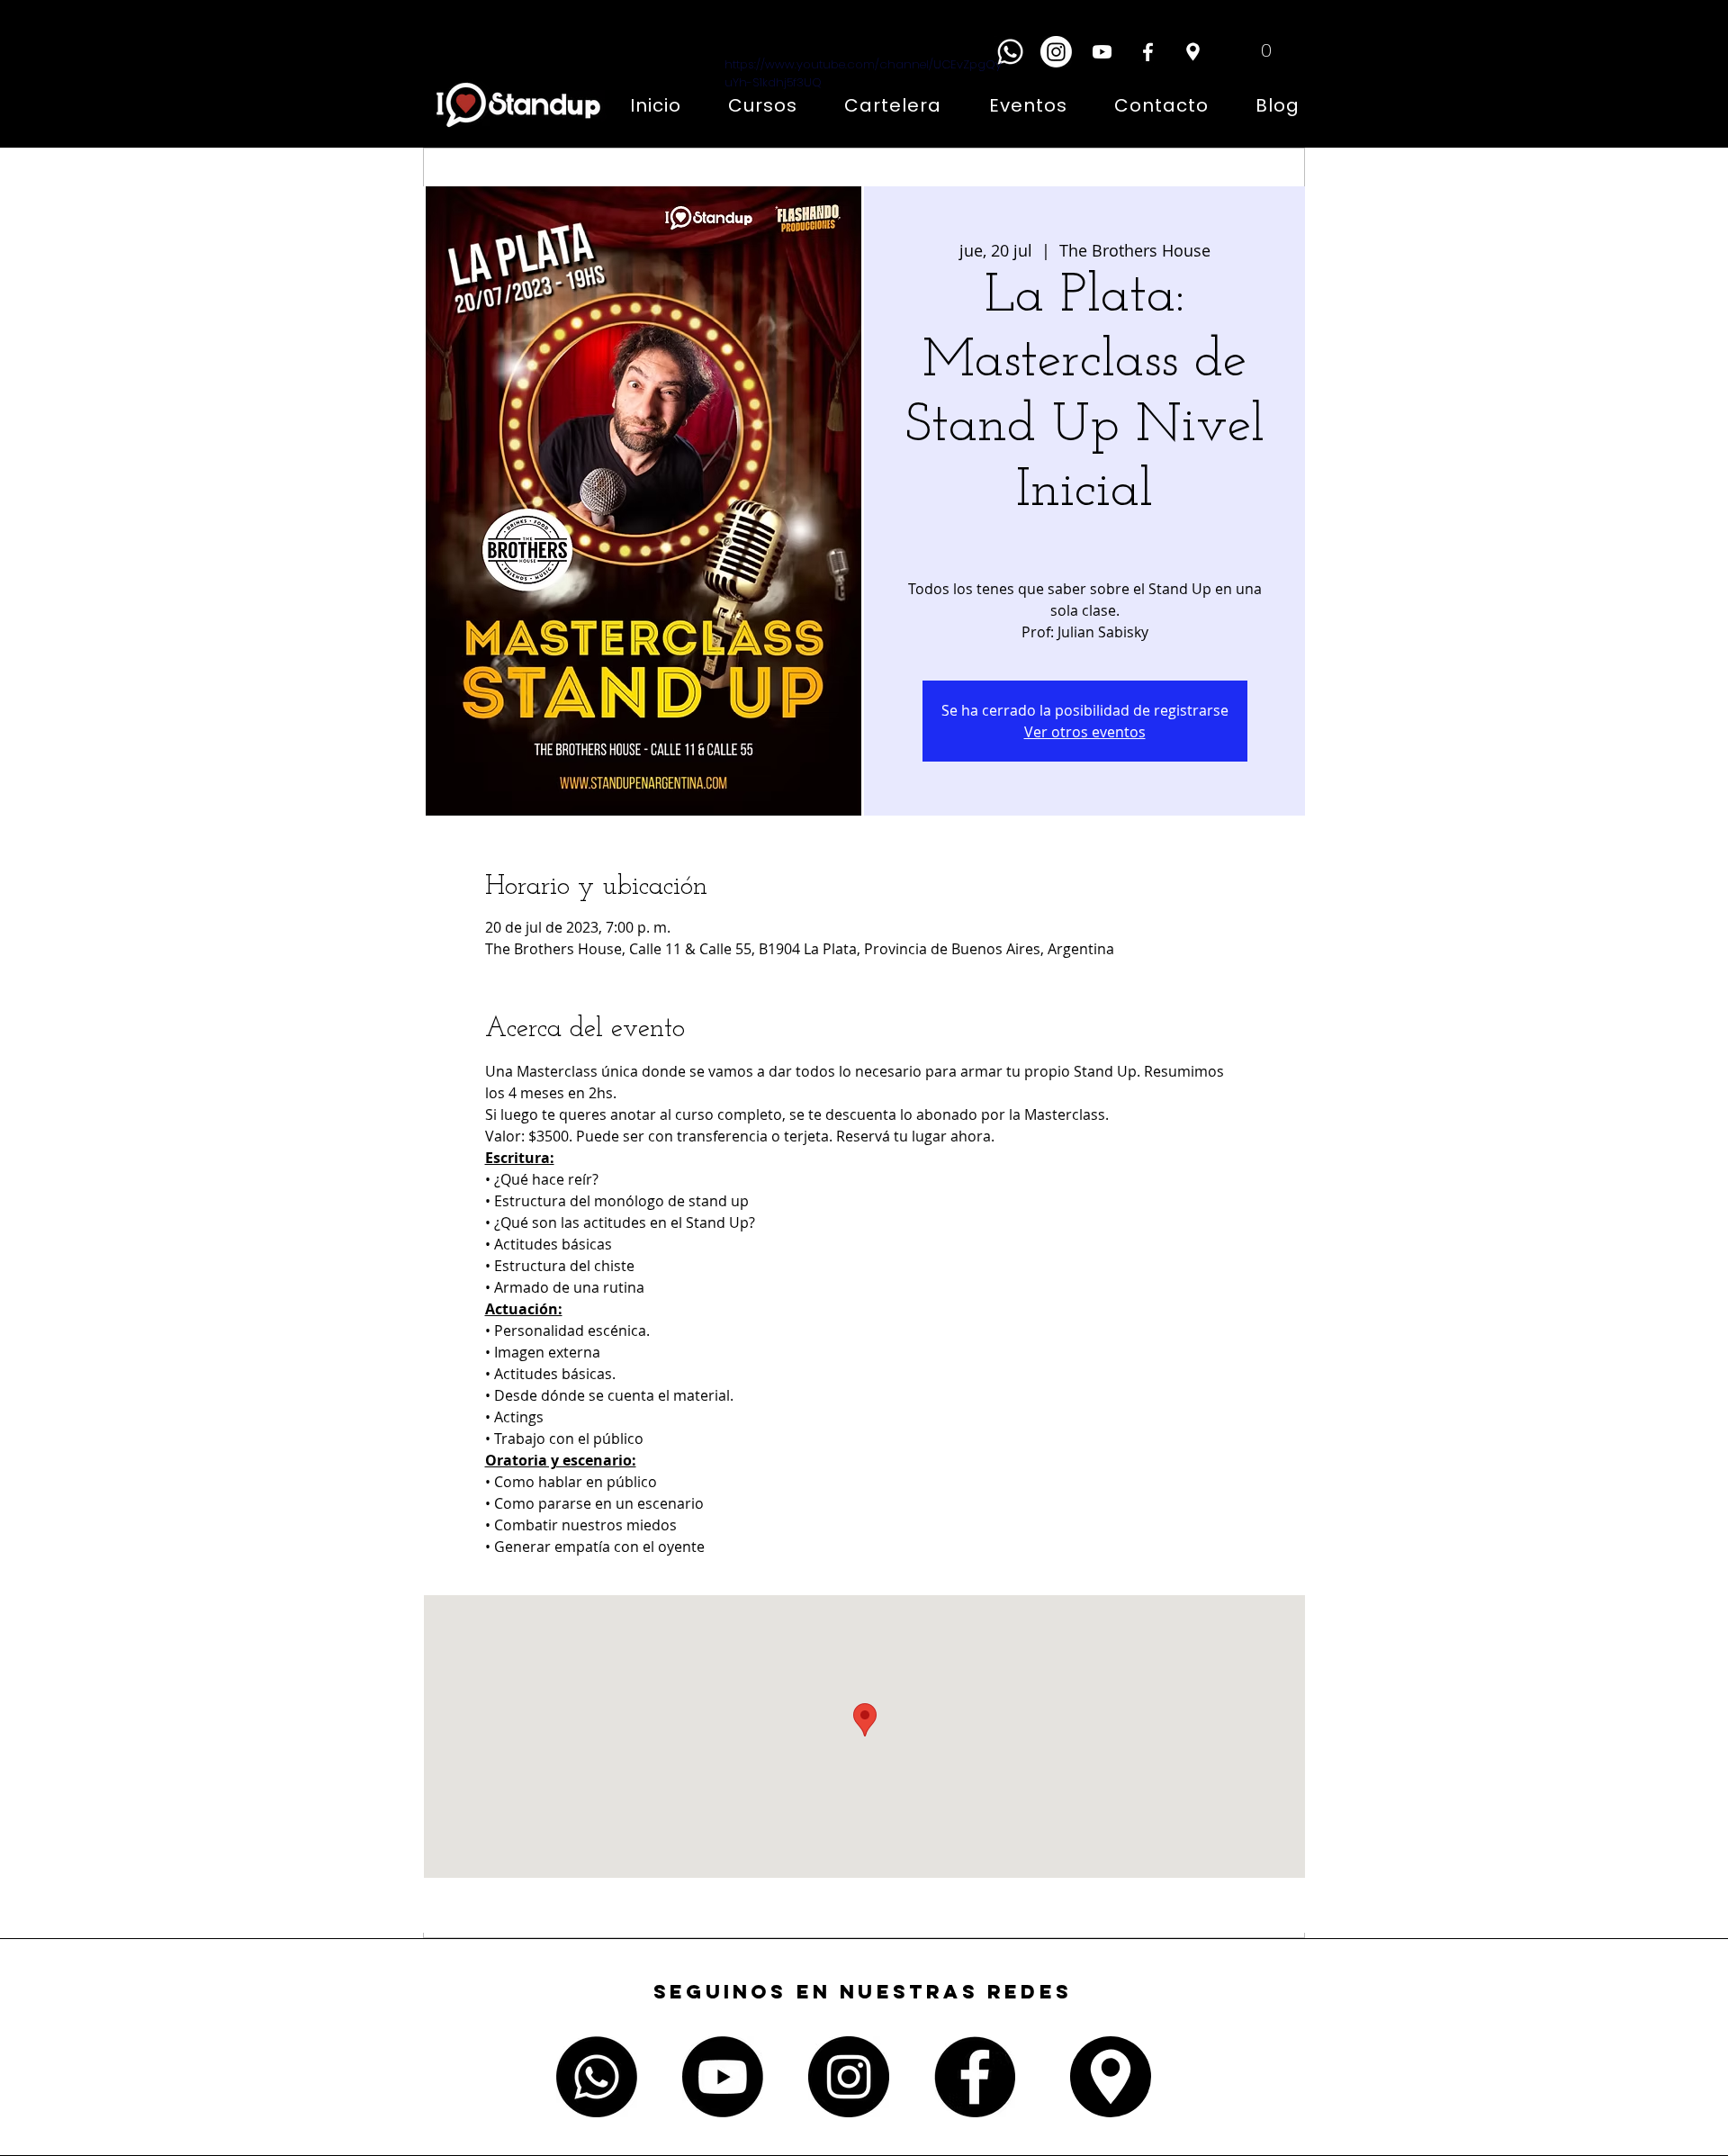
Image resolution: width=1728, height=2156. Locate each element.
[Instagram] (1056, 52)
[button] (1253, 50)
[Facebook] (1148, 52)
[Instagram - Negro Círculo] (849, 2077)
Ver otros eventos (1085, 732)
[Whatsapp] (1010, 52)
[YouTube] (1102, 52)
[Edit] (1192, 52)
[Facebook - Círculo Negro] (975, 2077)
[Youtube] (723, 2077)
